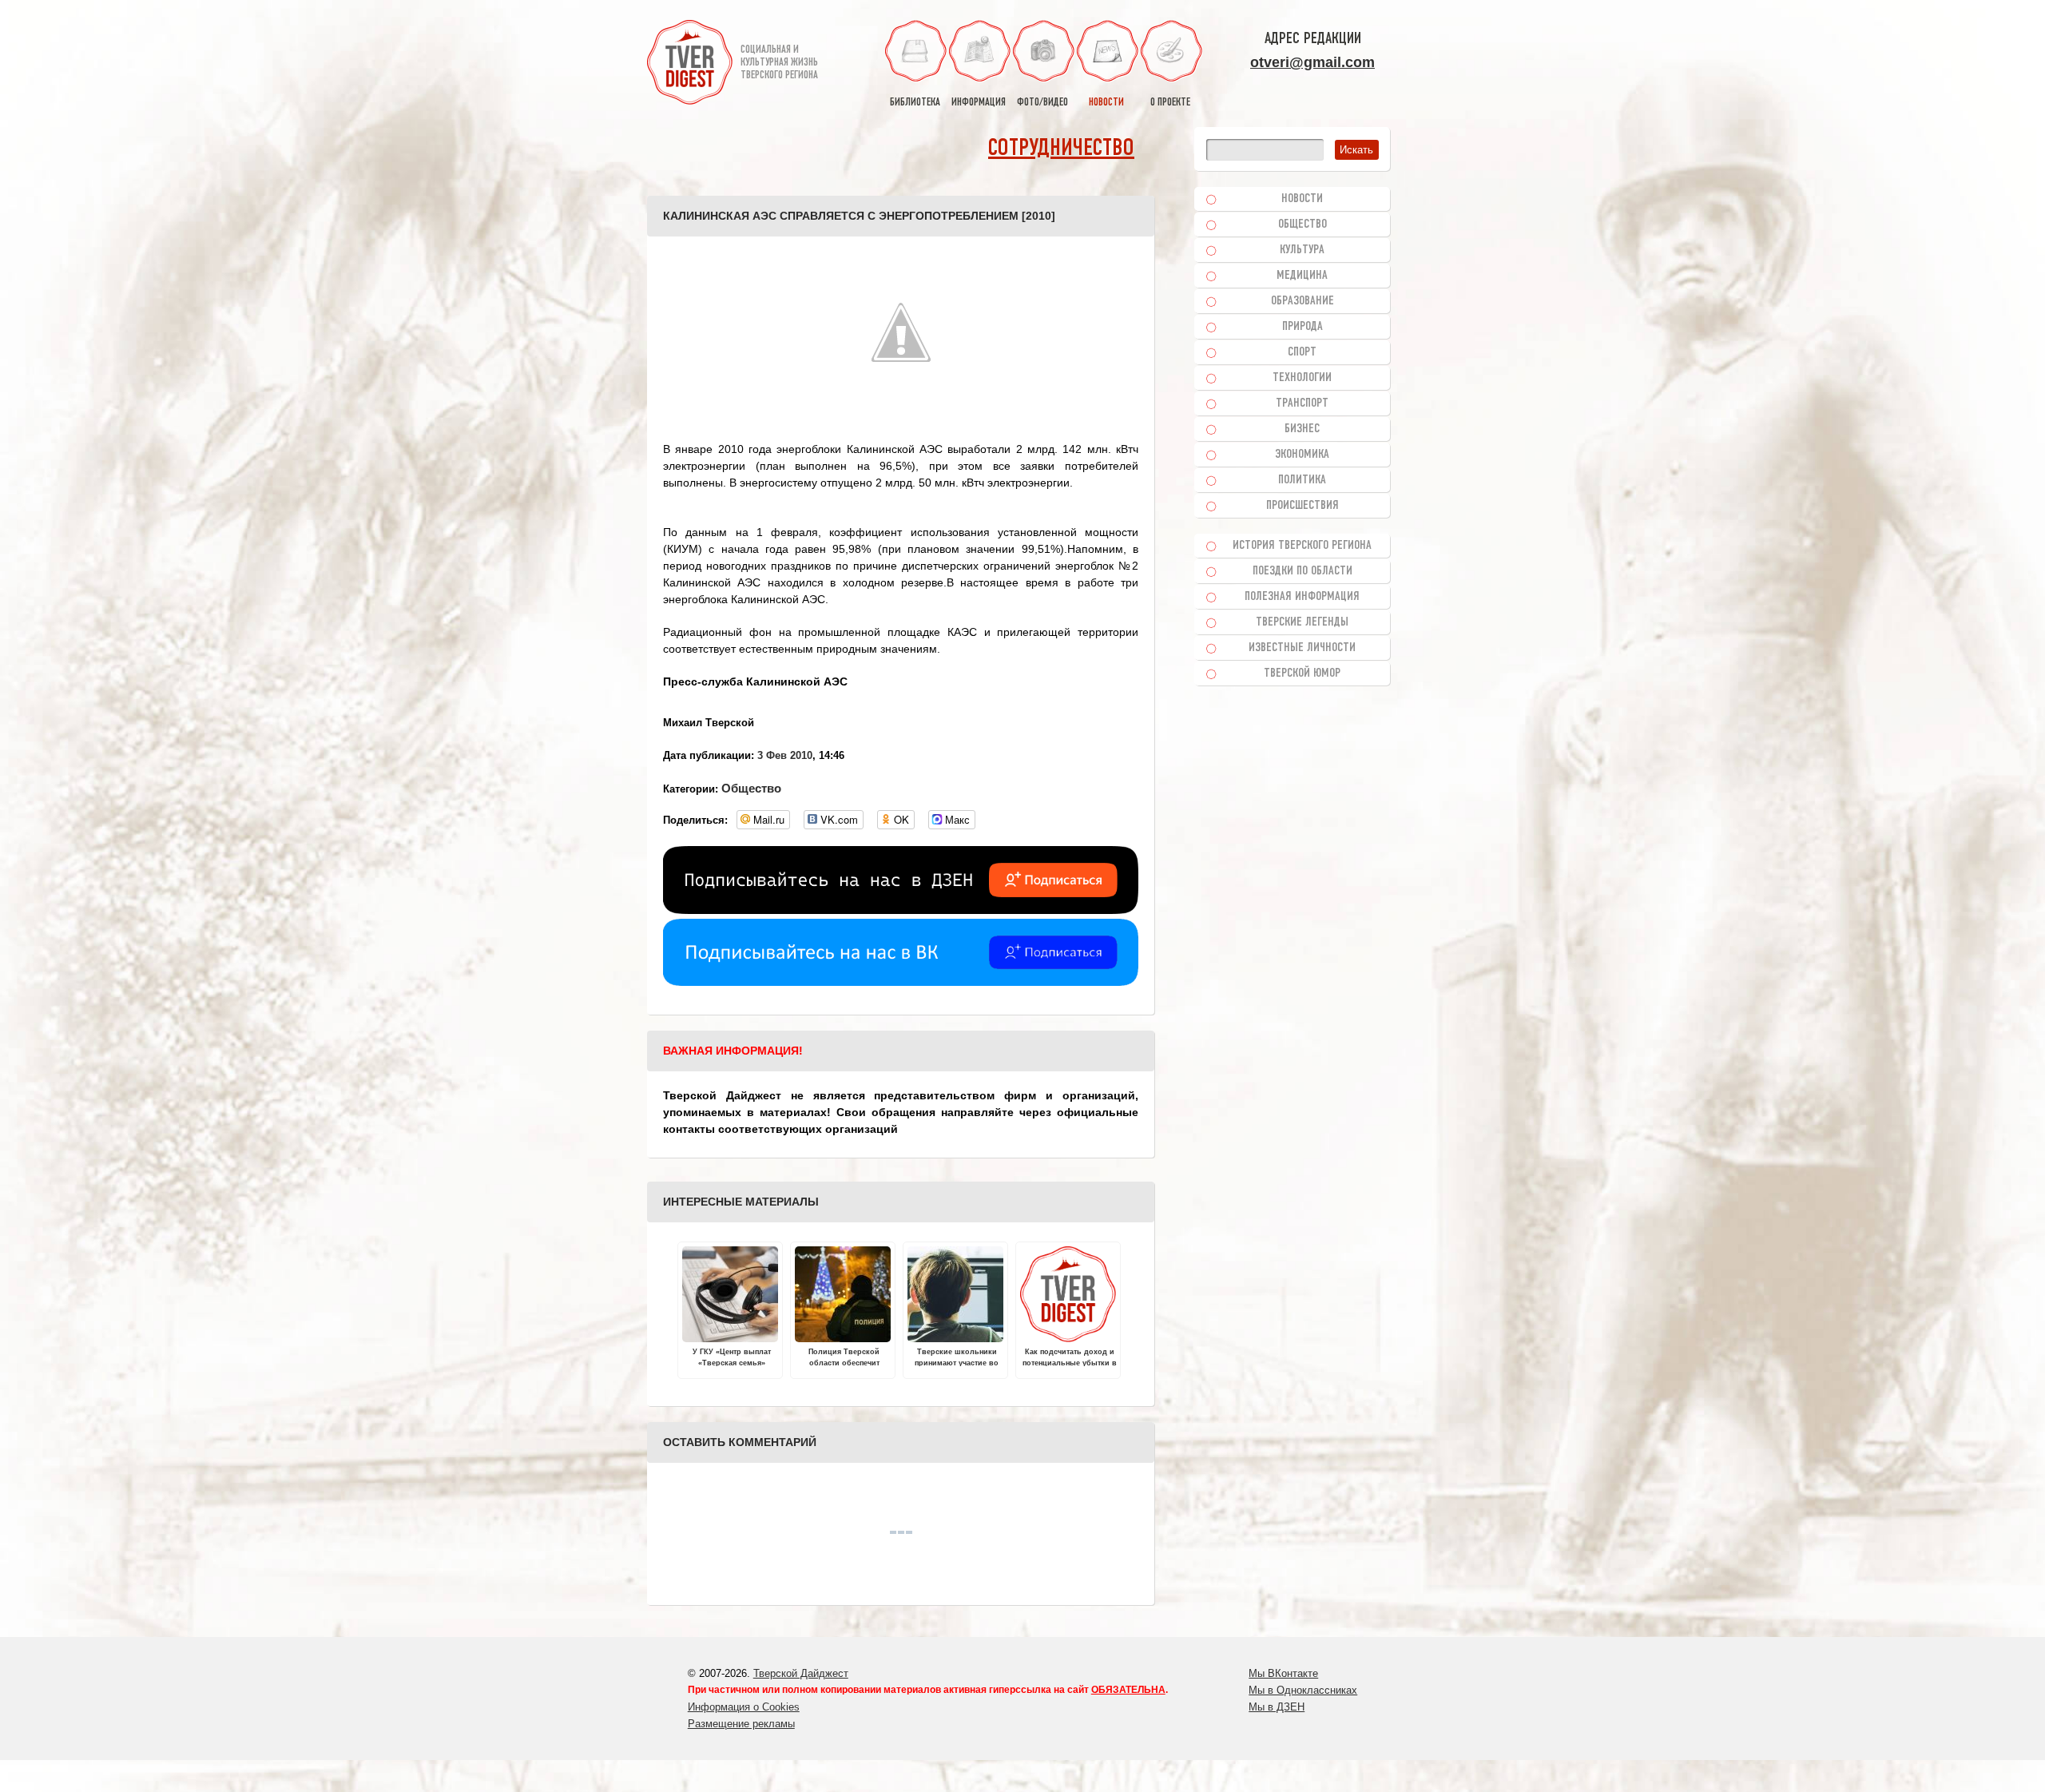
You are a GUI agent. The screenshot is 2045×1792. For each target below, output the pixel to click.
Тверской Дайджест (801, 1673)
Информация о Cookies (744, 1707)
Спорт (1302, 352)
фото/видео (1042, 103)
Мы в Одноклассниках (1303, 1690)
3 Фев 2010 (785, 755)
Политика (1302, 480)
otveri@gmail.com (1312, 62)
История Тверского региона (1302, 546)
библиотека (915, 103)
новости (1106, 103)
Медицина (1302, 276)
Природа (1302, 327)
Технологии (1302, 378)
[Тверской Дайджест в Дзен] (901, 910)
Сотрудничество (1061, 149)
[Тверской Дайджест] (690, 65)
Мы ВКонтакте (1283, 1673)
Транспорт (1302, 403)
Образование (1302, 301)
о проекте (1170, 103)
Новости (1302, 199)
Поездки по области (1302, 571)
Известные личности (1302, 648)
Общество (751, 788)
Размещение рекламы (741, 1724)
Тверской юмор (1302, 673)
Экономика (1302, 455)
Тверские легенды (1302, 622)
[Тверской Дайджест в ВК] (901, 982)
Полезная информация (1302, 597)
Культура (1302, 250)
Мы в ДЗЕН (1277, 1707)
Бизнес (1302, 429)
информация (979, 103)
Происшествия (1302, 506)
